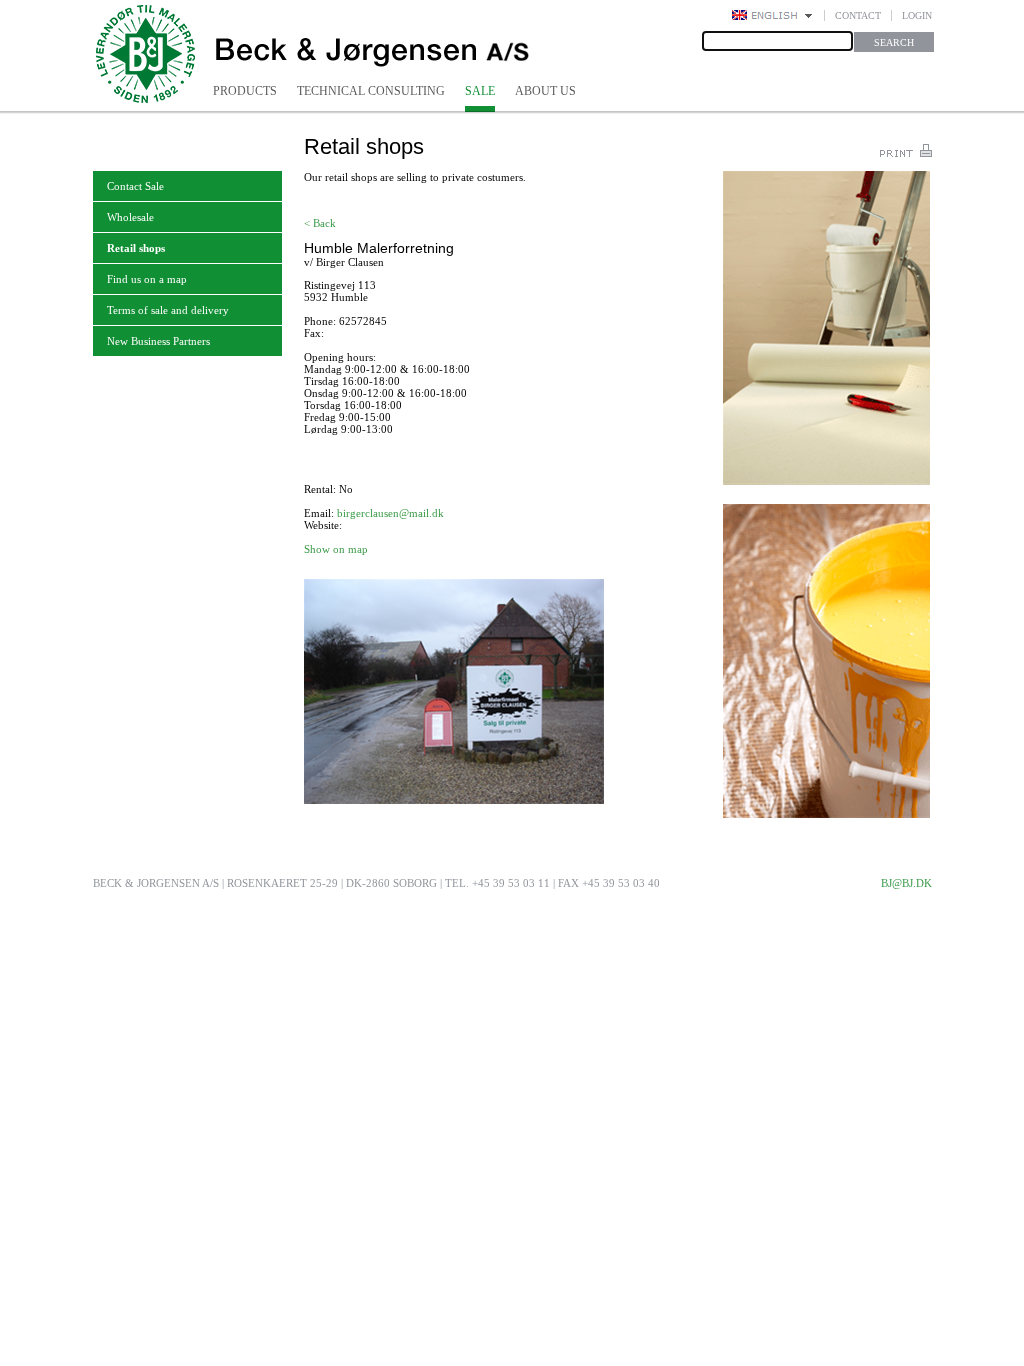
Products (245, 91)
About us (545, 91)
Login (917, 15)
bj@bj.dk (906, 883)
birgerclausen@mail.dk (390, 513)
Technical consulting (371, 91)
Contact (858, 15)
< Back (320, 223)
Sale (480, 91)
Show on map (336, 549)
